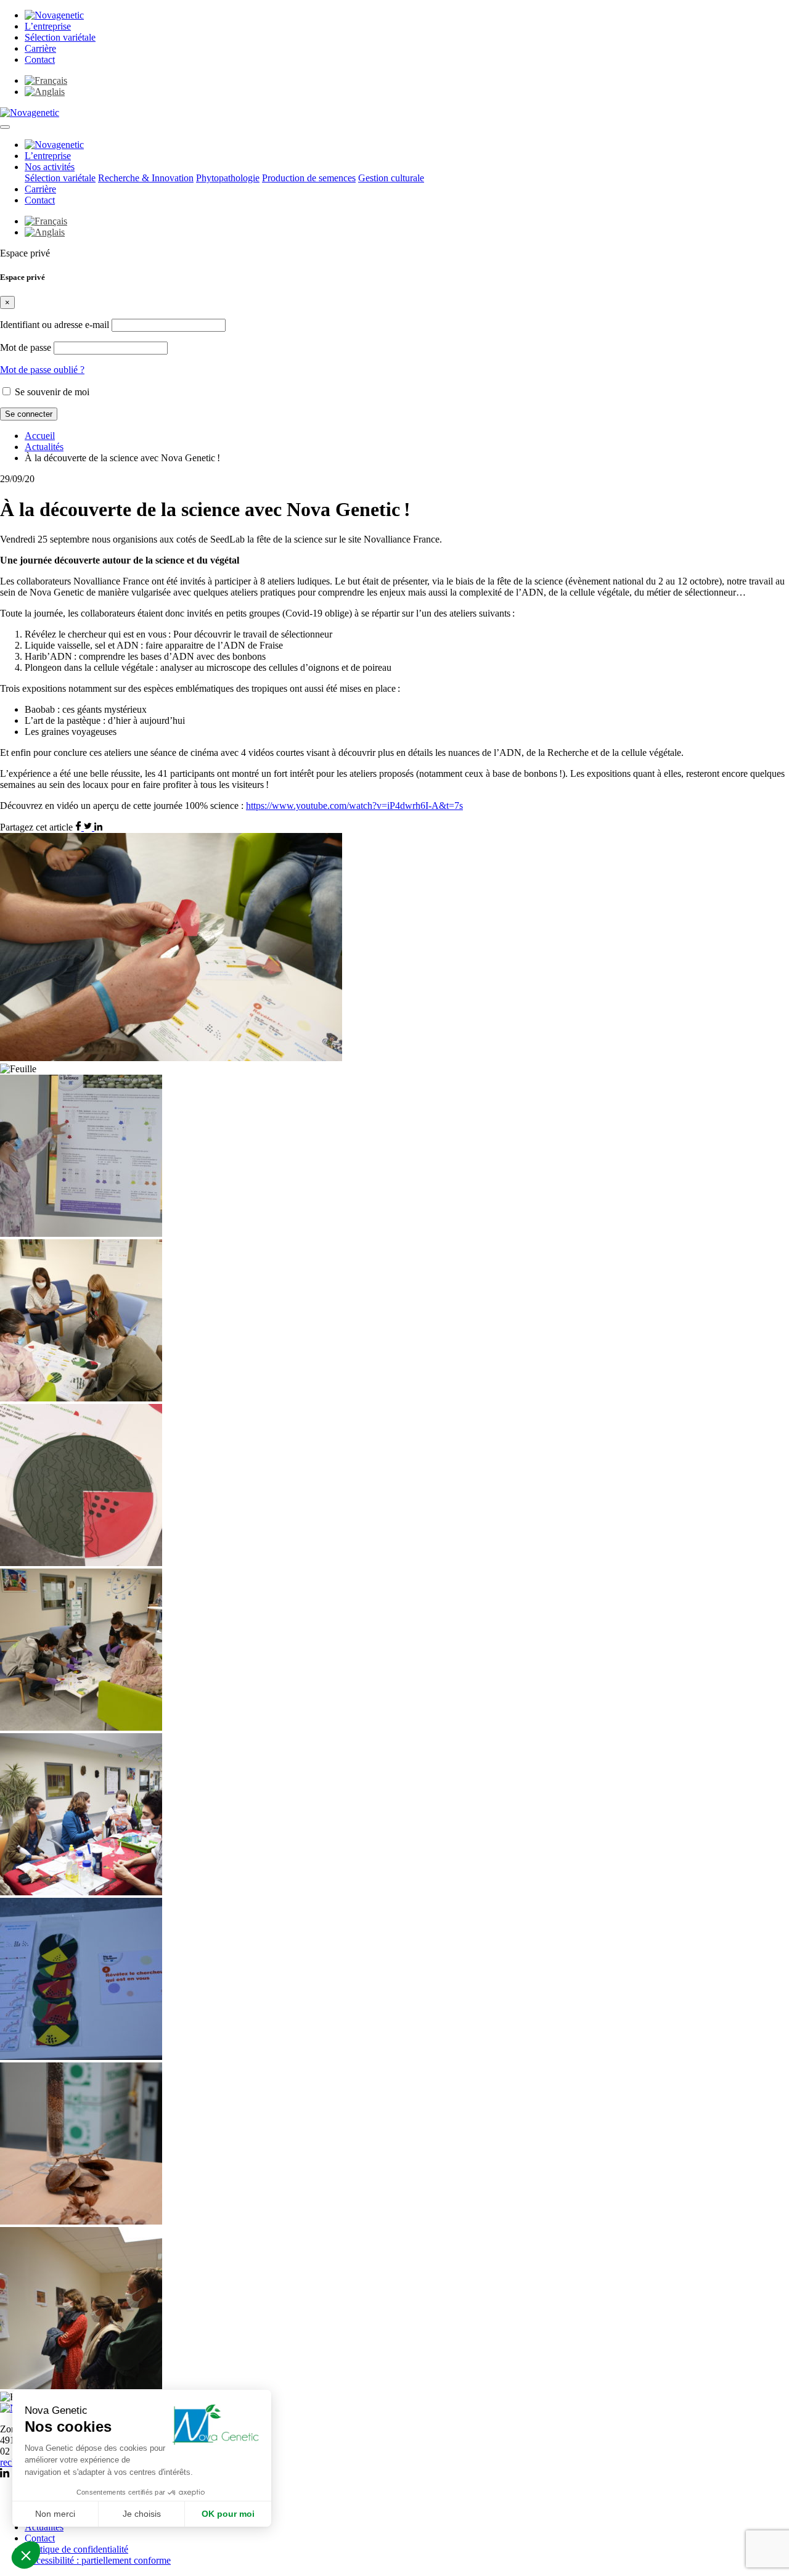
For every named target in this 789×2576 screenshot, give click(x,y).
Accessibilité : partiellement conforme (98, 2560)
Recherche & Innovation (146, 178)
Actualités (44, 447)
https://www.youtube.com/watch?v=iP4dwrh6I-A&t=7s (354, 806)
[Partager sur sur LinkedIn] (98, 827)
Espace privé (25, 253)
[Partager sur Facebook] (80, 827)
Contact (40, 59)
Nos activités (50, 167)
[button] (5, 127)
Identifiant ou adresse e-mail (55, 325)
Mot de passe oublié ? (42, 370)
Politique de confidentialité (76, 2549)
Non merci (55, 2514)
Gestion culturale (391, 178)
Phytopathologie (228, 178)
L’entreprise (48, 26)
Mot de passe (26, 347)
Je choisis (142, 2514)
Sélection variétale (60, 37)
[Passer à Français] (46, 80)
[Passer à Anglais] (45, 92)
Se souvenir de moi (51, 392)
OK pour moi (228, 2514)
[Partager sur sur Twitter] (89, 827)
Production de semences (309, 178)
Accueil (40, 436)
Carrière (40, 48)
